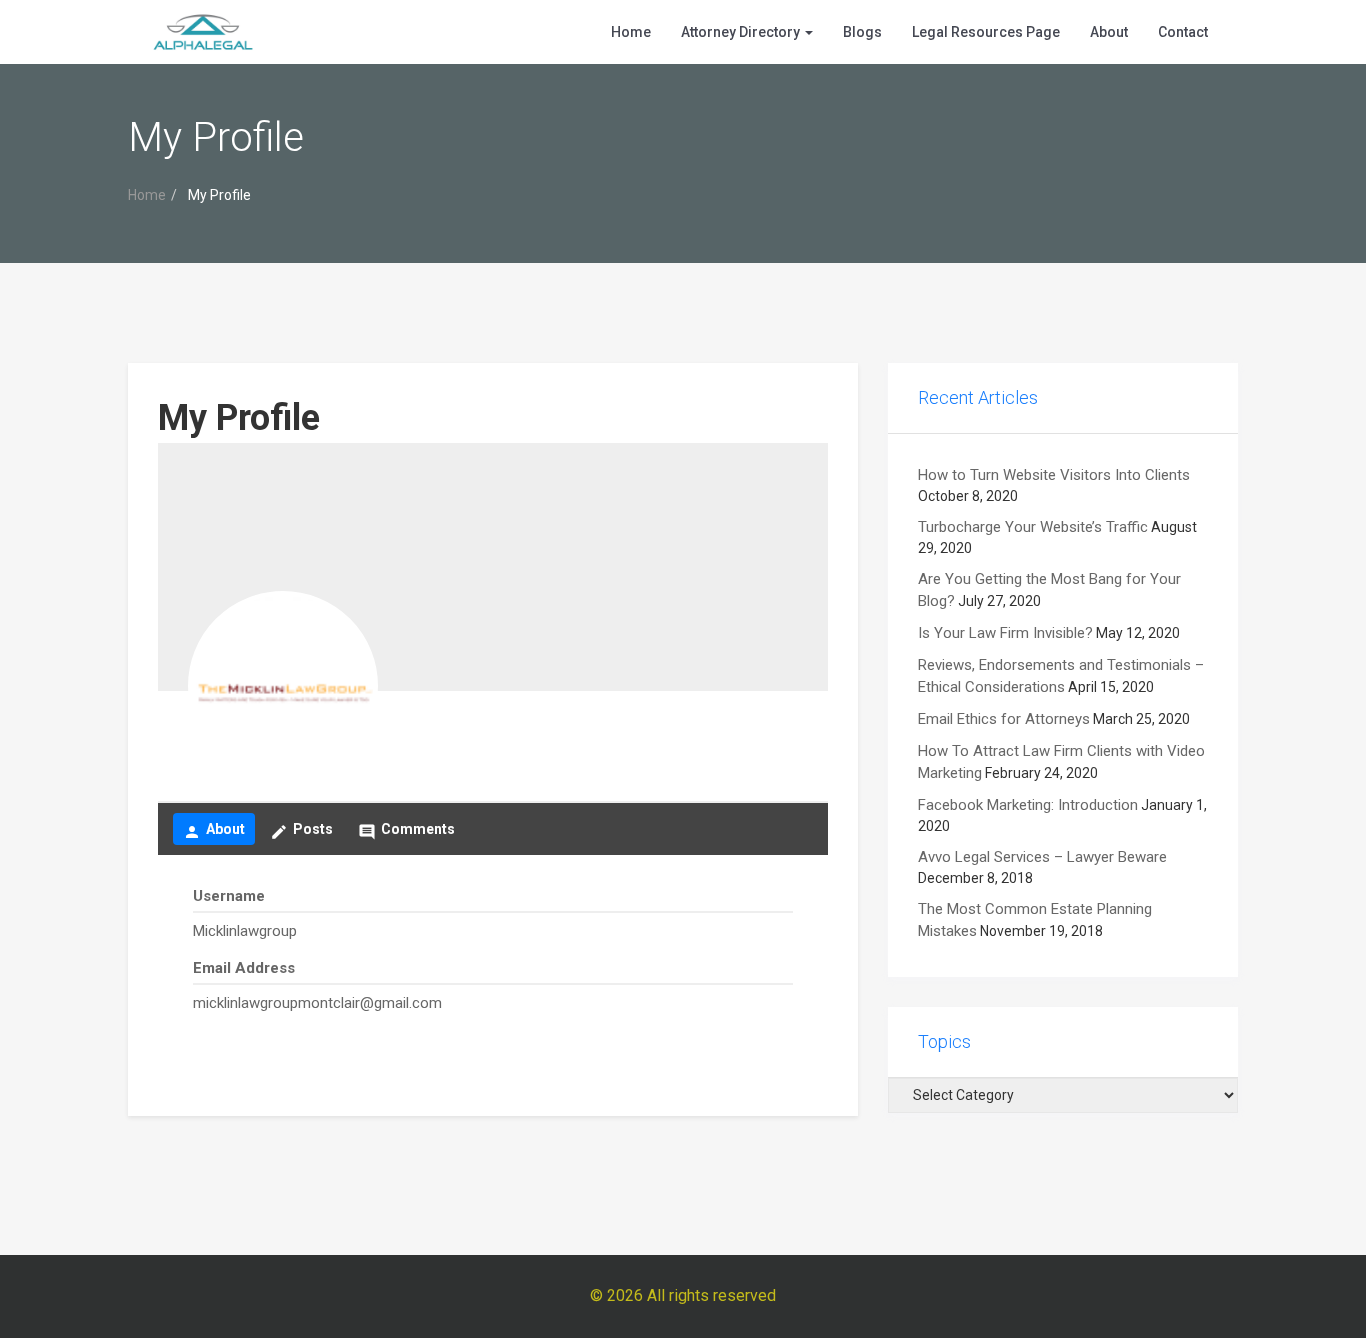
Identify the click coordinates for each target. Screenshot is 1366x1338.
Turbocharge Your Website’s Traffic (1033, 527)
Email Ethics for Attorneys (1004, 719)
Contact (1183, 32)
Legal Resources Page (986, 32)
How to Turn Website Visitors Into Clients (1054, 475)
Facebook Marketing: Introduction (1028, 805)
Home (631, 32)
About (1109, 32)
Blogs (862, 32)
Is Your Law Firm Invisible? (1005, 633)
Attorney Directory (742, 32)
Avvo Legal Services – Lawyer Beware (1042, 857)
